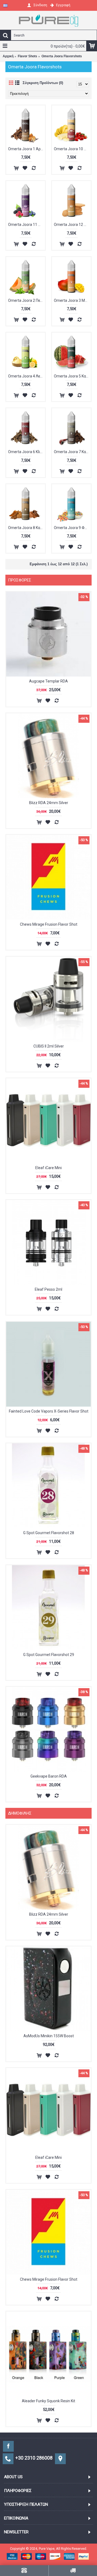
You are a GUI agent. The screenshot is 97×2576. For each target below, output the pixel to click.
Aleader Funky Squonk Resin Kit (48, 2401)
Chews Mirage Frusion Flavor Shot (49, 924)
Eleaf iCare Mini (48, 1168)
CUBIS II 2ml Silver (49, 1046)
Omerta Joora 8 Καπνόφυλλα (27, 528)
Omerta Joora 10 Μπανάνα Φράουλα (72, 149)
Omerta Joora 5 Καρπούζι (72, 376)
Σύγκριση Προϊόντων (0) (43, 83)
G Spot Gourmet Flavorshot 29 (49, 1655)
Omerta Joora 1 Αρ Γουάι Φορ (27, 149)
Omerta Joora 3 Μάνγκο (72, 300)
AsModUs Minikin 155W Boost (49, 2036)
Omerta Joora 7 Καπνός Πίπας (72, 452)
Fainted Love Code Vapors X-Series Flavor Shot (49, 1411)
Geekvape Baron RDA (49, 1776)
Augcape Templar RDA (48, 681)
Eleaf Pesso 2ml (48, 1289)
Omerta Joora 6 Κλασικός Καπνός (27, 452)
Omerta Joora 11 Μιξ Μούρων (27, 225)
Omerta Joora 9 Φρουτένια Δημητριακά (72, 528)
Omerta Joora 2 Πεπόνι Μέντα (27, 300)
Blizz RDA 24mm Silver (49, 803)
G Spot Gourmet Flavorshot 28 (49, 1533)
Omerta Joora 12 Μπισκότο (72, 225)
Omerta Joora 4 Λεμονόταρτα (27, 376)
